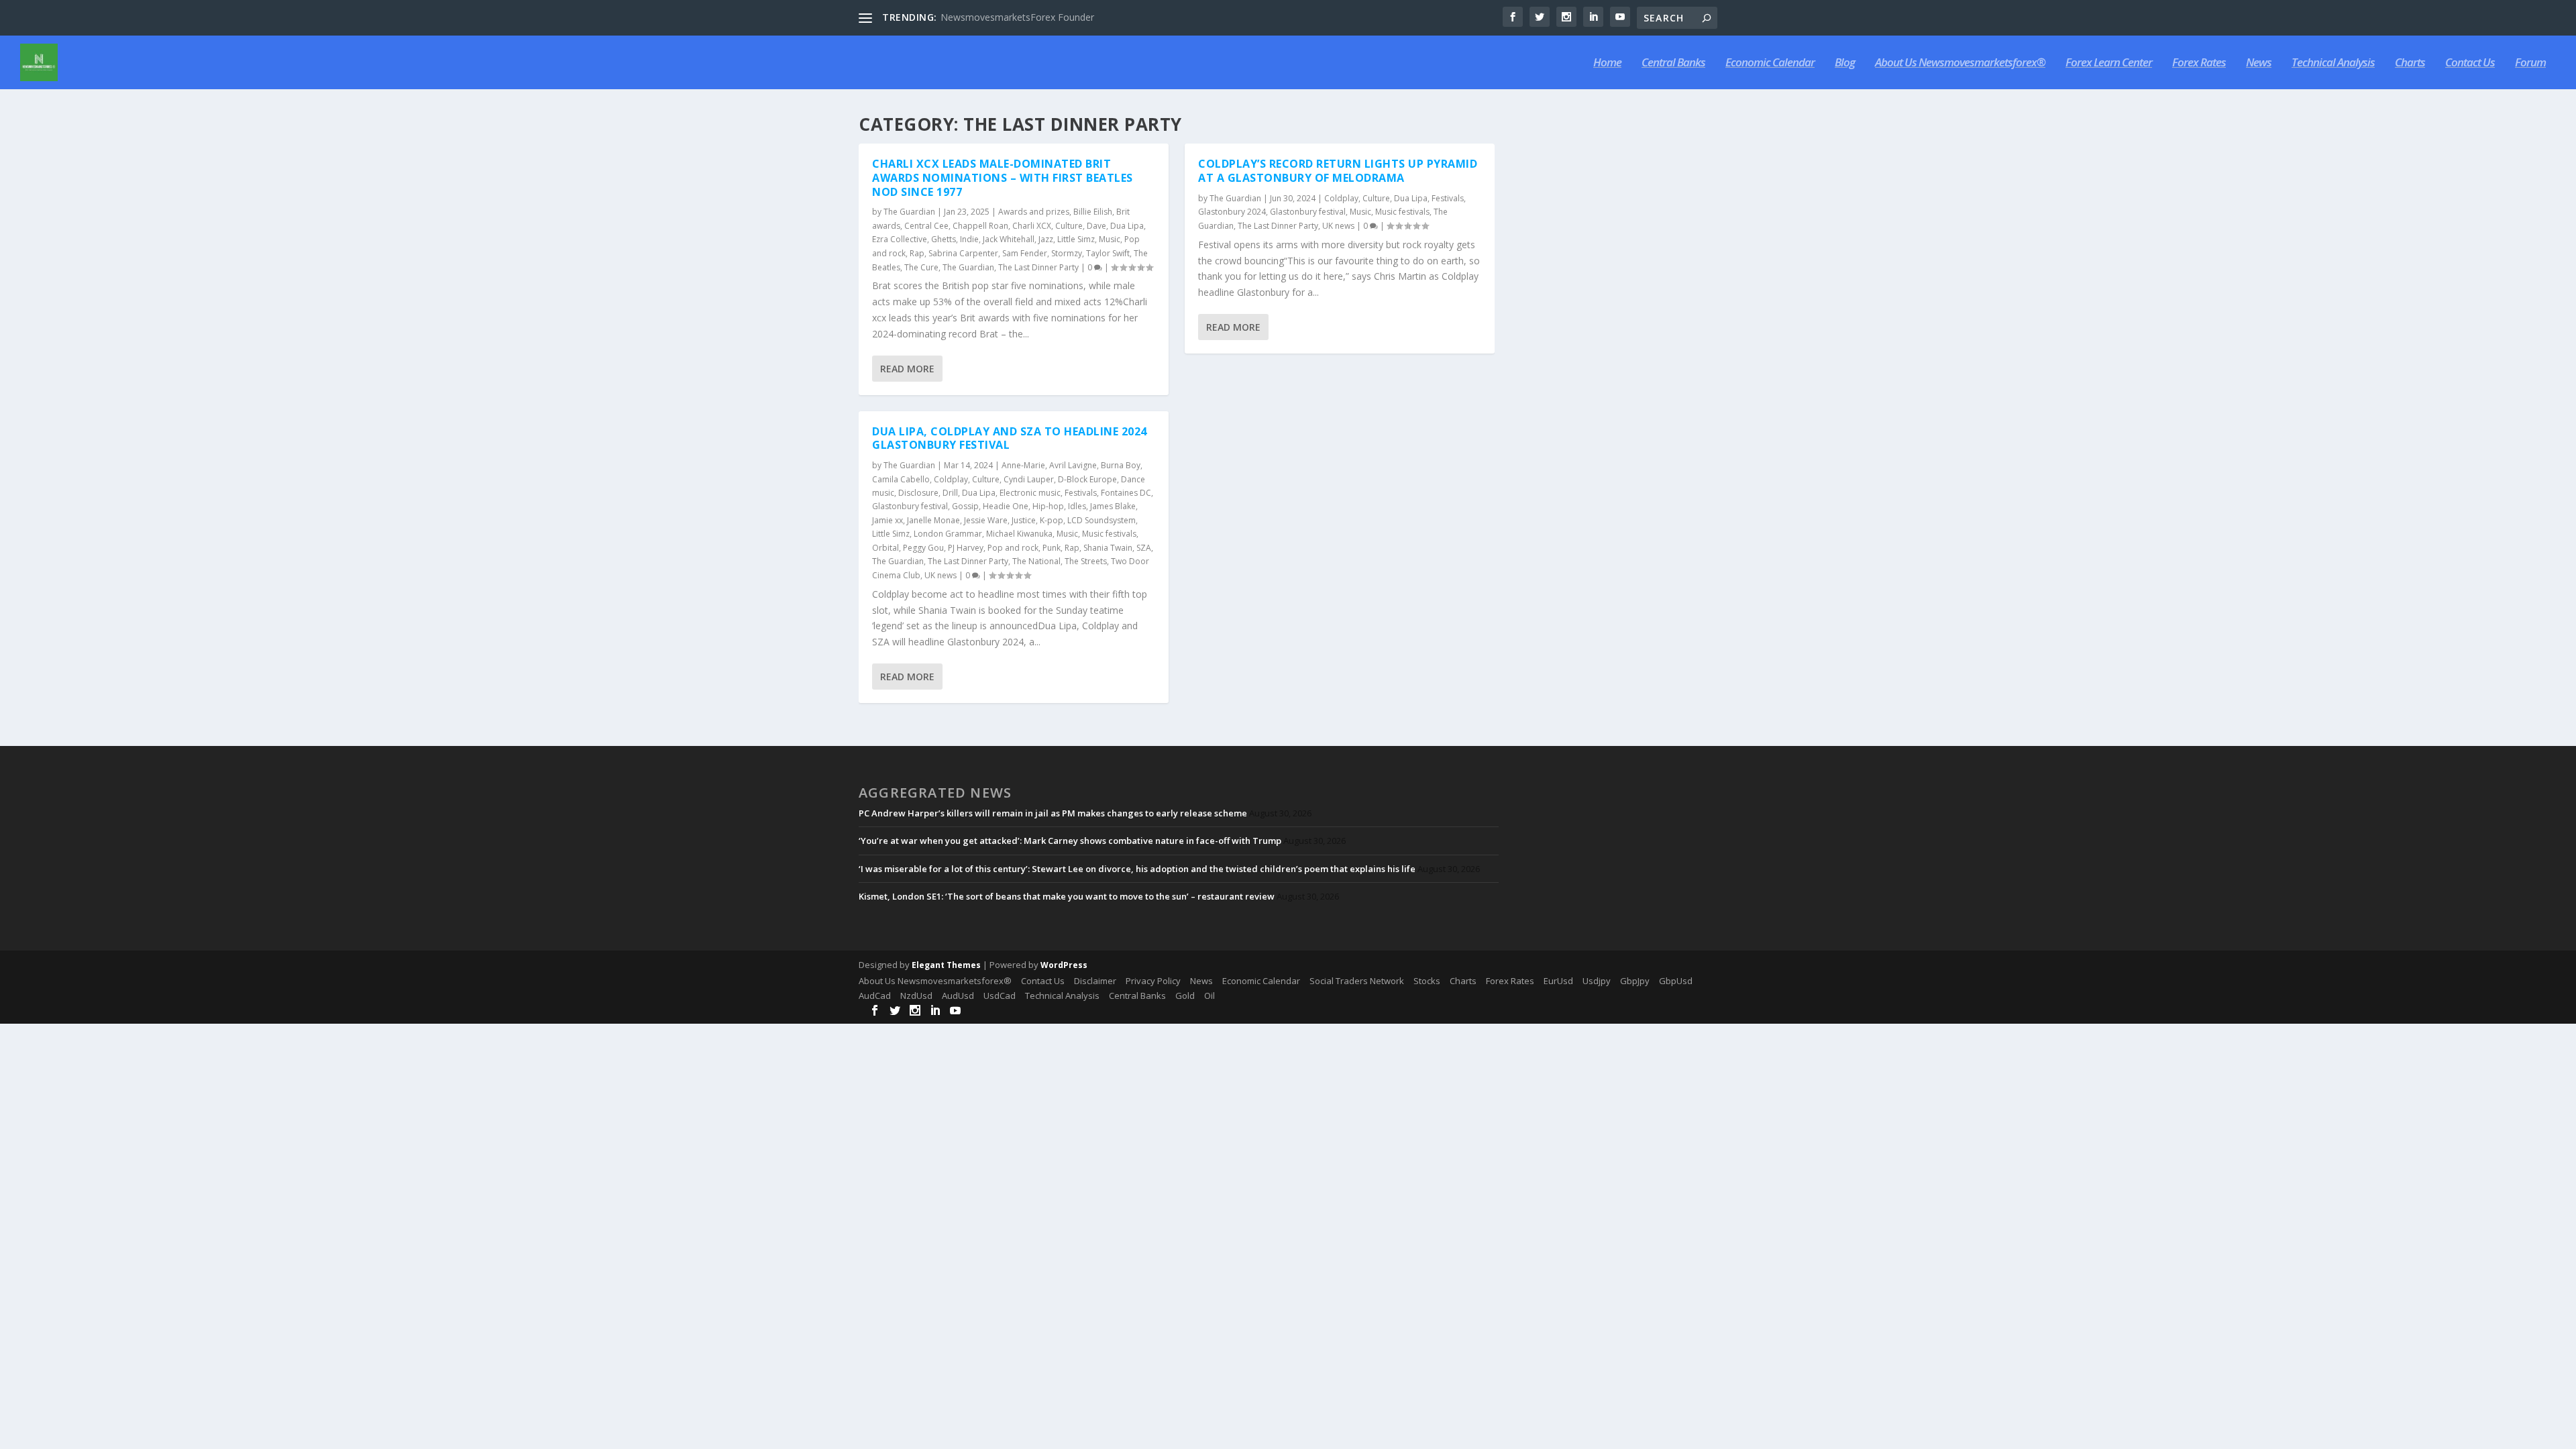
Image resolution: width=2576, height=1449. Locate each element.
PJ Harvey (966, 548)
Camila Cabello (901, 479)
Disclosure (918, 493)
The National (1036, 561)
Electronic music (1030, 493)
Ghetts (944, 239)
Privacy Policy (1153, 981)
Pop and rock (1013, 548)
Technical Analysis (2333, 63)
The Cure (921, 267)
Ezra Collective (900, 239)
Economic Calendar (1770, 63)
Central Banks (1673, 63)
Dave (1096, 226)
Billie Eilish (1093, 212)
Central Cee (926, 226)
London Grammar (948, 534)
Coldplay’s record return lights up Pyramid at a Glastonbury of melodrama (1338, 171)
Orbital (885, 548)
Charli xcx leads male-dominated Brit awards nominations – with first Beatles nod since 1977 (1003, 178)
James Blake (1113, 506)
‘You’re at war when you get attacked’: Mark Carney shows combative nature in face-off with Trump (1070, 841)
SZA (1144, 548)
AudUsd (958, 996)
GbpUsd (1676, 981)
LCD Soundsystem (1102, 520)
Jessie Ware (986, 520)
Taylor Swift (1108, 253)
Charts (2410, 63)
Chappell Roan (980, 226)
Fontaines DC (1126, 493)
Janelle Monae (933, 520)
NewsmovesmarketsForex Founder (1017, 17)
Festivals (1081, 493)
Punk (1052, 548)
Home (1607, 63)
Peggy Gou (923, 548)
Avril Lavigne (1073, 465)
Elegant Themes (946, 965)
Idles (1077, 506)
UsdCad (1000, 996)
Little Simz (1076, 239)
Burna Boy (1121, 465)
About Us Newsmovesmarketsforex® (1960, 63)
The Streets (1086, 561)
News (2259, 63)
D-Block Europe (1087, 479)
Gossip (965, 506)
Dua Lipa (1127, 226)
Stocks (1427, 981)
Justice (1024, 520)
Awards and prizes (1034, 212)
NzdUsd (916, 996)
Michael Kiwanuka (1019, 534)
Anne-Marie (1023, 465)
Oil (1210, 996)
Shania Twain (1108, 548)
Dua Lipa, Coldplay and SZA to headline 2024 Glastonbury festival (1010, 438)
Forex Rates (2199, 63)
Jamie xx (888, 520)
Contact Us (2470, 63)
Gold (1185, 996)
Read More (907, 369)
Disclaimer (1095, 981)
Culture (1069, 226)
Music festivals (1109, 534)
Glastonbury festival (910, 506)
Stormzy (1067, 253)
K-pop (1052, 520)
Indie (969, 239)
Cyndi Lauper (1029, 479)
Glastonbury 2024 (1232, 212)
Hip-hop (1048, 506)
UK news (941, 575)
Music (1110, 239)
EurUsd (1558, 981)
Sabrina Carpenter (963, 253)
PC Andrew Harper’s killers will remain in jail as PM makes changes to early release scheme (1053, 813)
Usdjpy (1597, 981)
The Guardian (909, 212)
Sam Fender (1025, 253)
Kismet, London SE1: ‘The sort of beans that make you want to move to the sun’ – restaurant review (1067, 896)
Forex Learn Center (2109, 63)
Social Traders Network (1357, 981)
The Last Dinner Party (1038, 267)
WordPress (1064, 965)
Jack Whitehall (1009, 239)
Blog (1845, 63)
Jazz (1046, 239)
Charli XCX (1032, 226)
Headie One (1006, 506)
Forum (2530, 63)
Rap (917, 253)
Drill (950, 493)
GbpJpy (1635, 981)
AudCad (875, 996)
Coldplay (951, 479)
